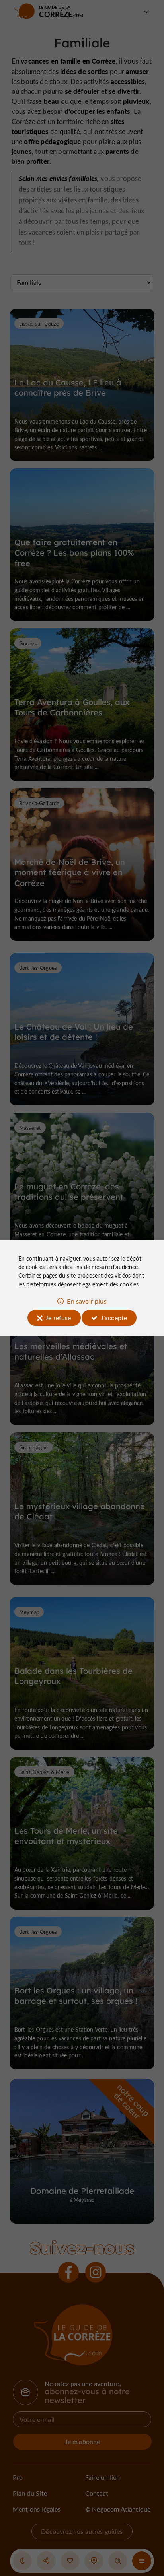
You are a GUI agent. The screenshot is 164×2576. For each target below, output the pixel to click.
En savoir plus (87, 1301)
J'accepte (114, 1318)
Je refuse (58, 1318)
